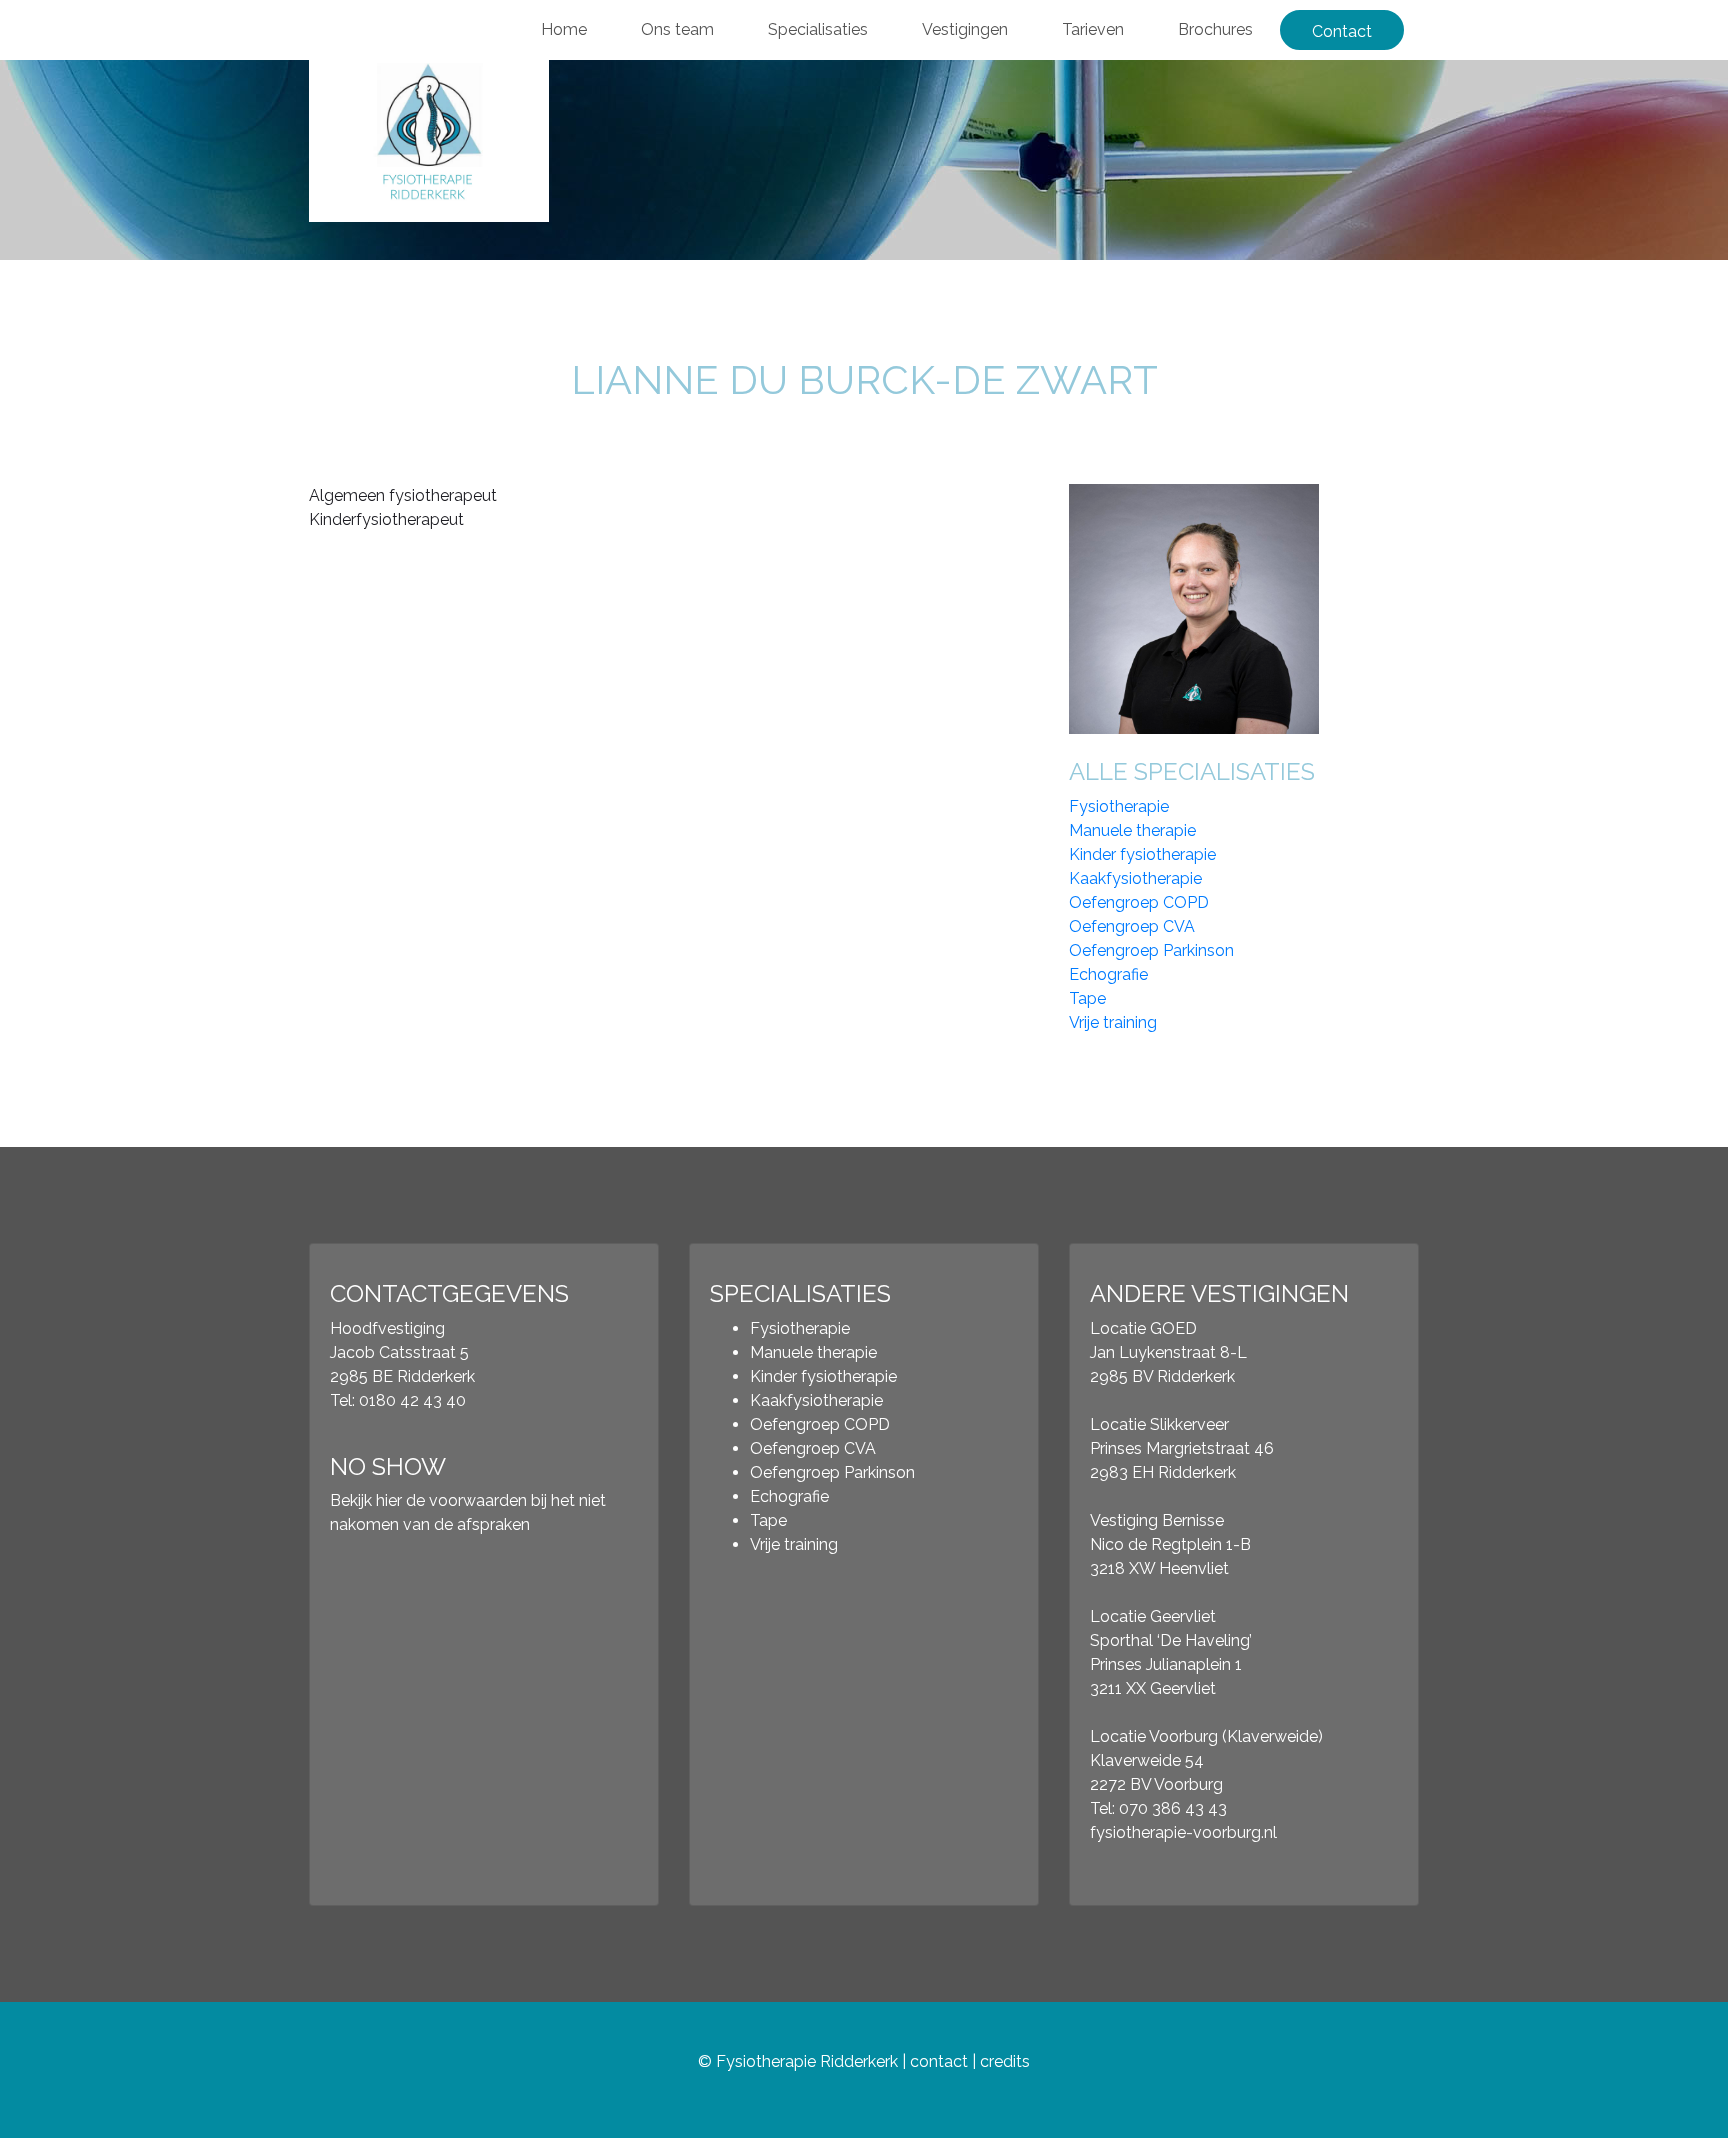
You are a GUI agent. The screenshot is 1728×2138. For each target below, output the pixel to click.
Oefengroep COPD (1139, 902)
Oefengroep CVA (1132, 926)
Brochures (1215, 29)
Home (564, 29)
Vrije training (1113, 1022)
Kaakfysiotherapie (1135, 878)
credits (1005, 2061)
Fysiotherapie (1119, 806)
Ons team (677, 29)
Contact (1342, 31)
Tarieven (1093, 29)
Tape (1087, 998)
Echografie (1108, 974)
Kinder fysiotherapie (1142, 854)
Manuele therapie (1132, 830)
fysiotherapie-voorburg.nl (1183, 1832)
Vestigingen (965, 29)
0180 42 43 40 (412, 1400)
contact (939, 2061)
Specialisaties (818, 29)
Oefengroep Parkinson (1151, 950)
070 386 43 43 (1173, 1808)
